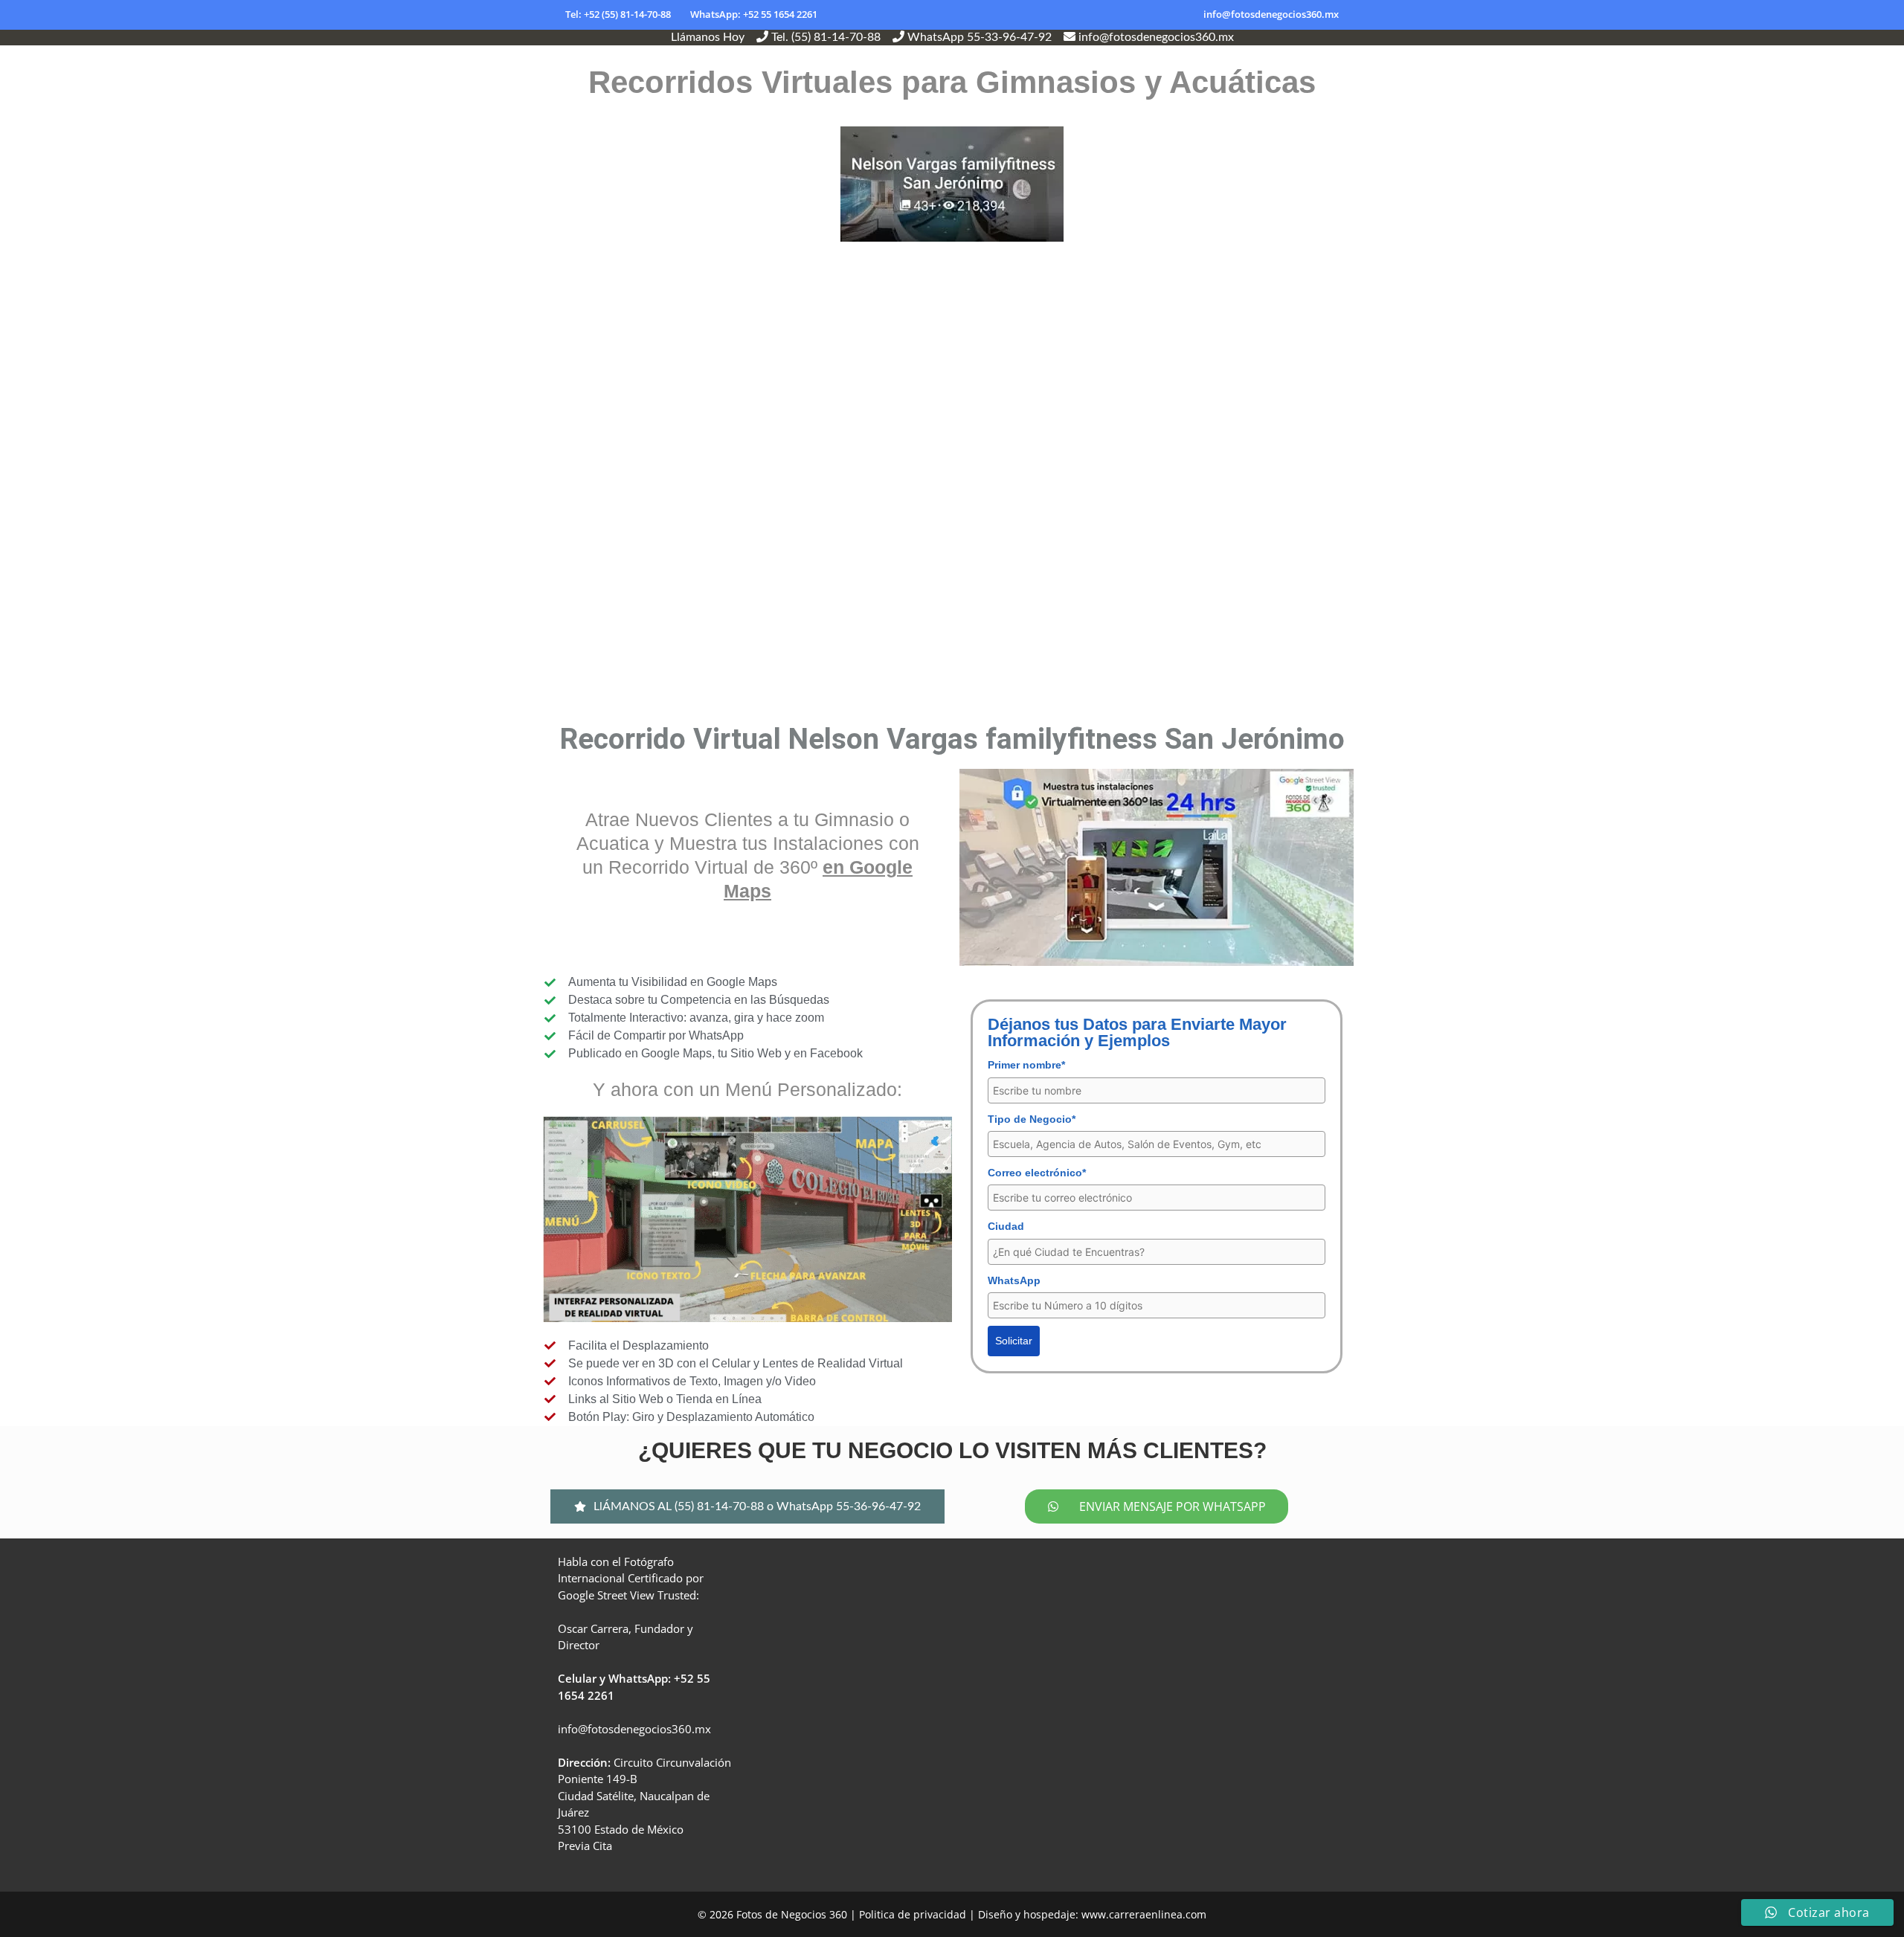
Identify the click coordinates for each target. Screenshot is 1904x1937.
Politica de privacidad (913, 1914)
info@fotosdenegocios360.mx (1271, 14)
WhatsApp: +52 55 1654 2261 (754, 14)
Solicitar (1014, 1341)
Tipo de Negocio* (1032, 1119)
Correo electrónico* (1037, 1173)
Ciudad (1006, 1226)
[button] (747, 1506)
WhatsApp (1014, 1280)
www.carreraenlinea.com (1144, 1914)
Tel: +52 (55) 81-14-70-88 (618, 14)
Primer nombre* (1026, 1065)
